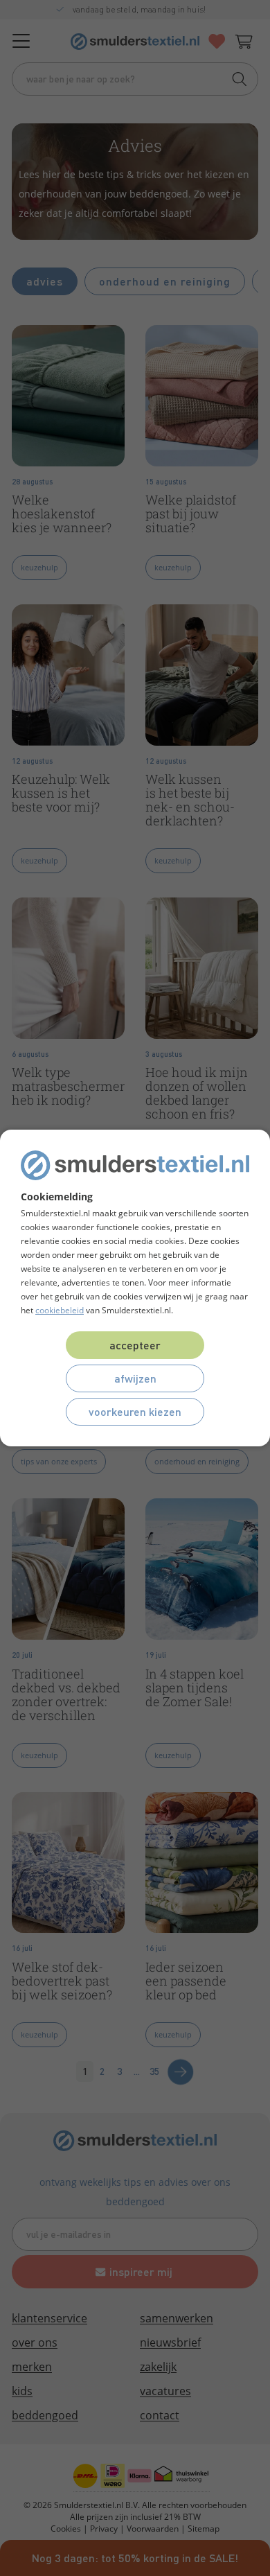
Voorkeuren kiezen (135, 1411)
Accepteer (135, 1345)
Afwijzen (135, 1378)
